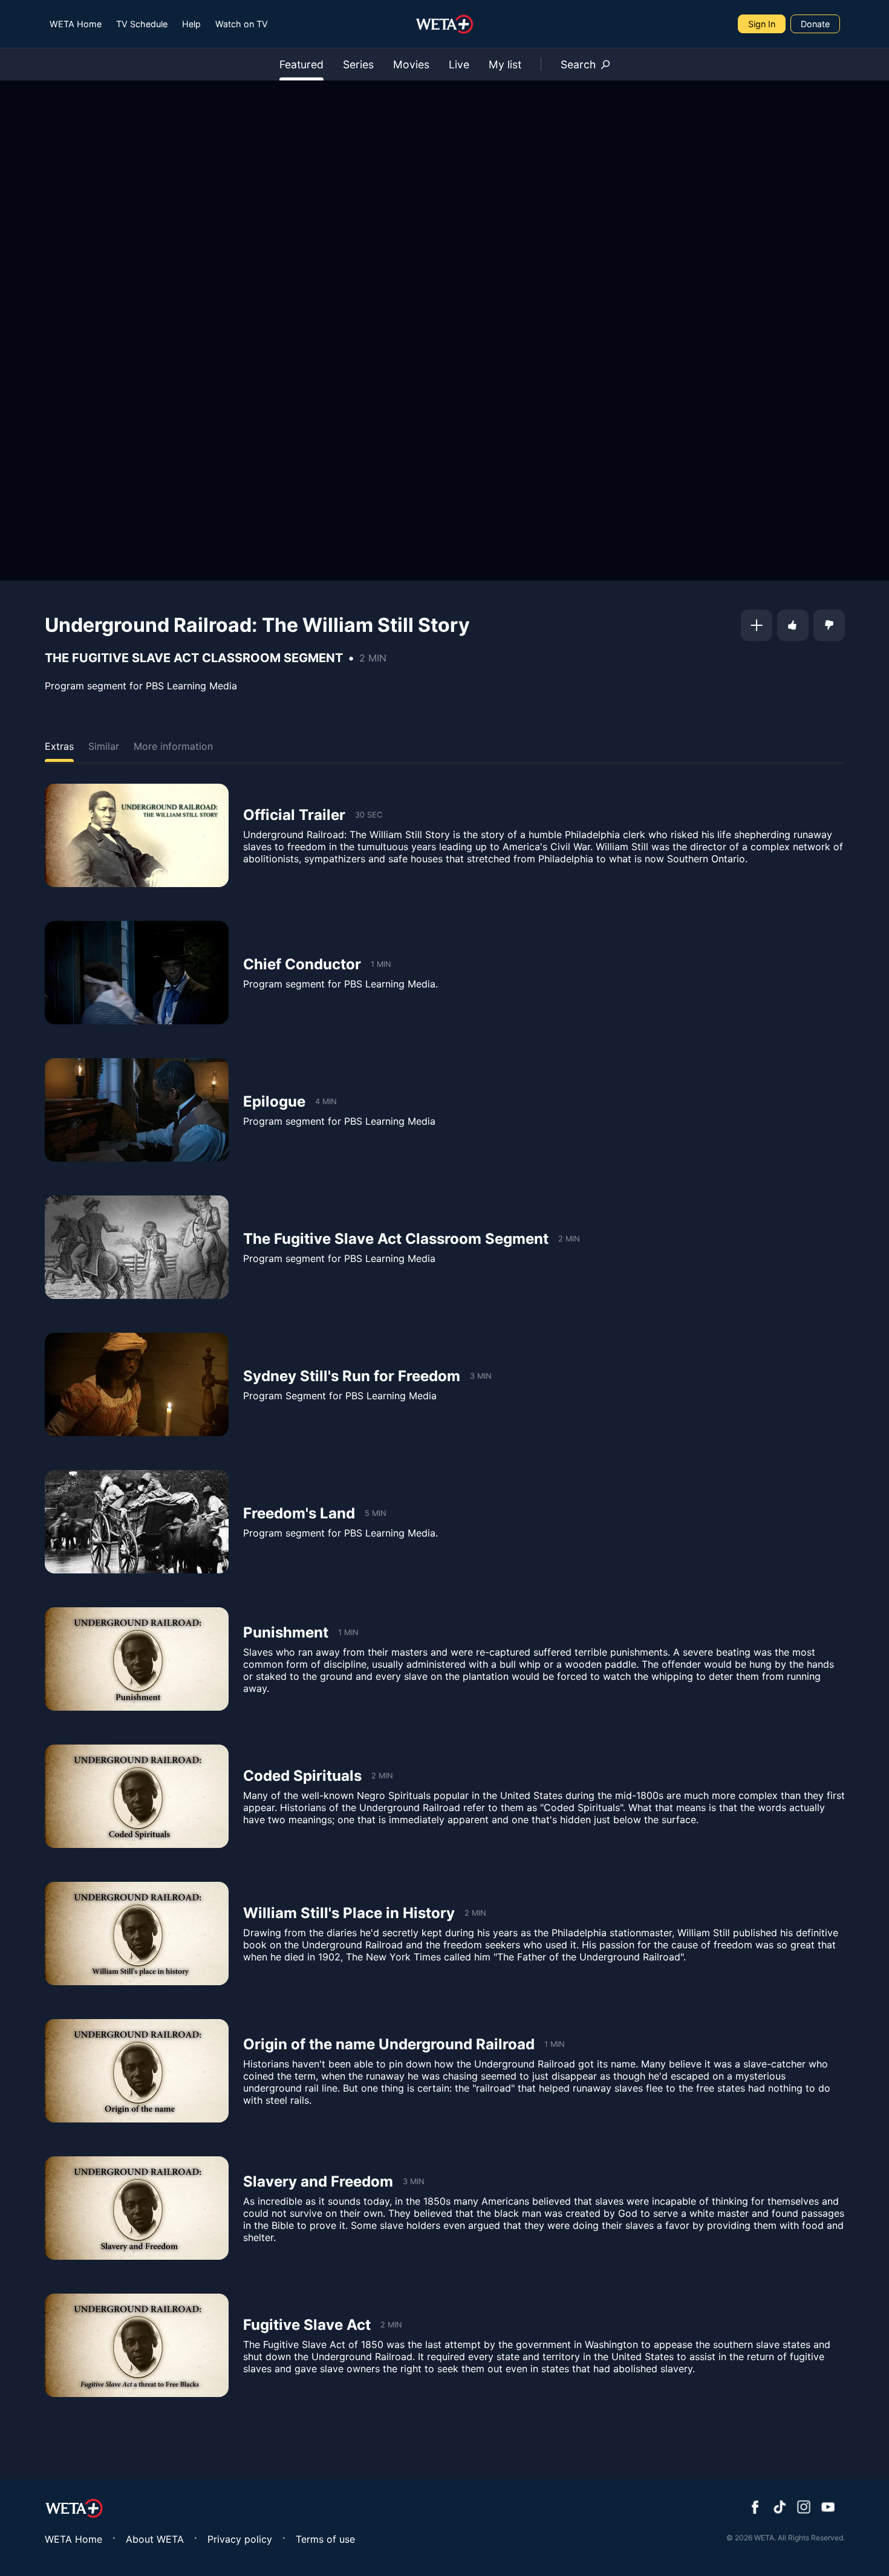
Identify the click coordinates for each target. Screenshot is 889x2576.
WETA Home (76, 24)
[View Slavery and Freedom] (137, 2208)
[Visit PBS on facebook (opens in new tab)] (755, 2508)
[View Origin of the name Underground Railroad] (137, 2071)
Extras (59, 746)
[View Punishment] (137, 1659)
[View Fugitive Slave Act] (137, 2345)
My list (505, 64)
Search (578, 64)
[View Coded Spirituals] (137, 1796)
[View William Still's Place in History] (137, 1934)
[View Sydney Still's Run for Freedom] (137, 1384)
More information (173, 746)
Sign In (762, 24)
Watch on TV (242, 24)
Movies (411, 64)
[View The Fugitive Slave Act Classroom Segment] (137, 1247)
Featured (301, 64)
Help (191, 24)
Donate (815, 24)
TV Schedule (142, 24)
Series (358, 64)
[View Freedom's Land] (137, 1522)
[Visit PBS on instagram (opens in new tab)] (804, 2508)
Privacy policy (240, 2539)
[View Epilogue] (137, 1110)
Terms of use (325, 2539)
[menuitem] (76, 24)
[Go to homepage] (445, 24)
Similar (104, 746)
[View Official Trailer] (137, 835)
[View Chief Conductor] (137, 973)
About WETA (155, 2539)
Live (459, 64)
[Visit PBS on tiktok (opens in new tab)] (780, 2508)
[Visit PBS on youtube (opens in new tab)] (828, 2508)
